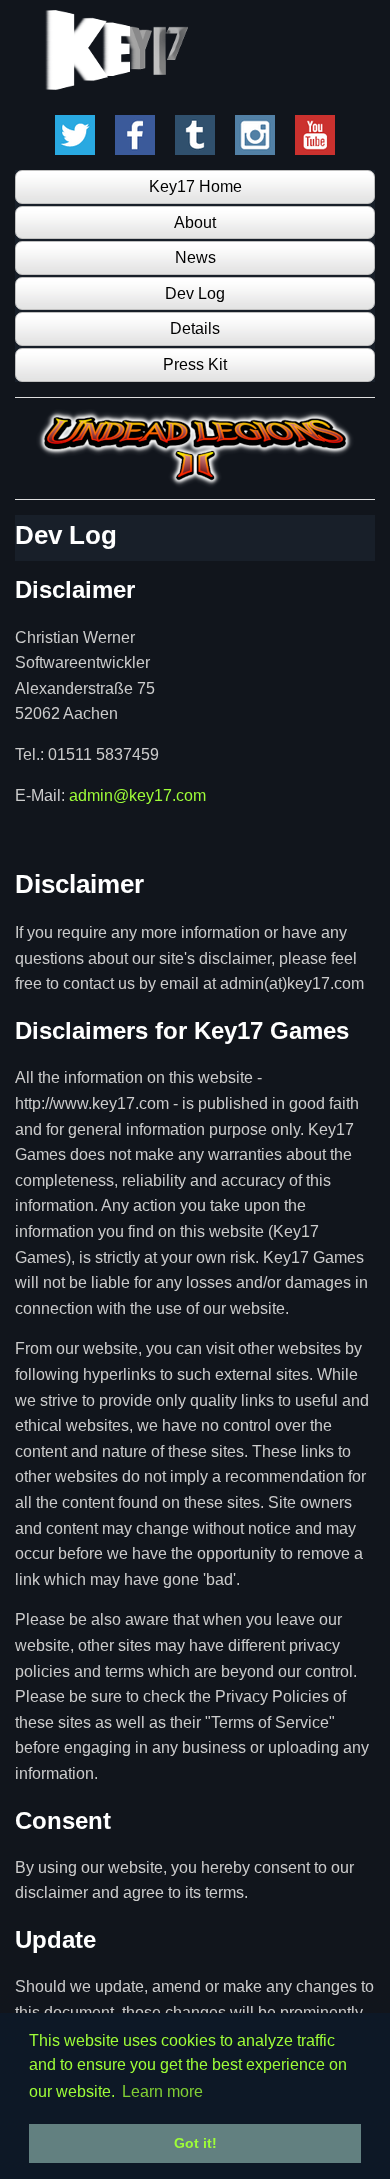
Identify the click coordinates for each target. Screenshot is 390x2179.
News (195, 257)
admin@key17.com (137, 795)
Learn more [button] (162, 2091)
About (195, 222)
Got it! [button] (195, 2143)
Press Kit (195, 364)
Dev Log (195, 293)
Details (195, 328)
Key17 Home (195, 186)
